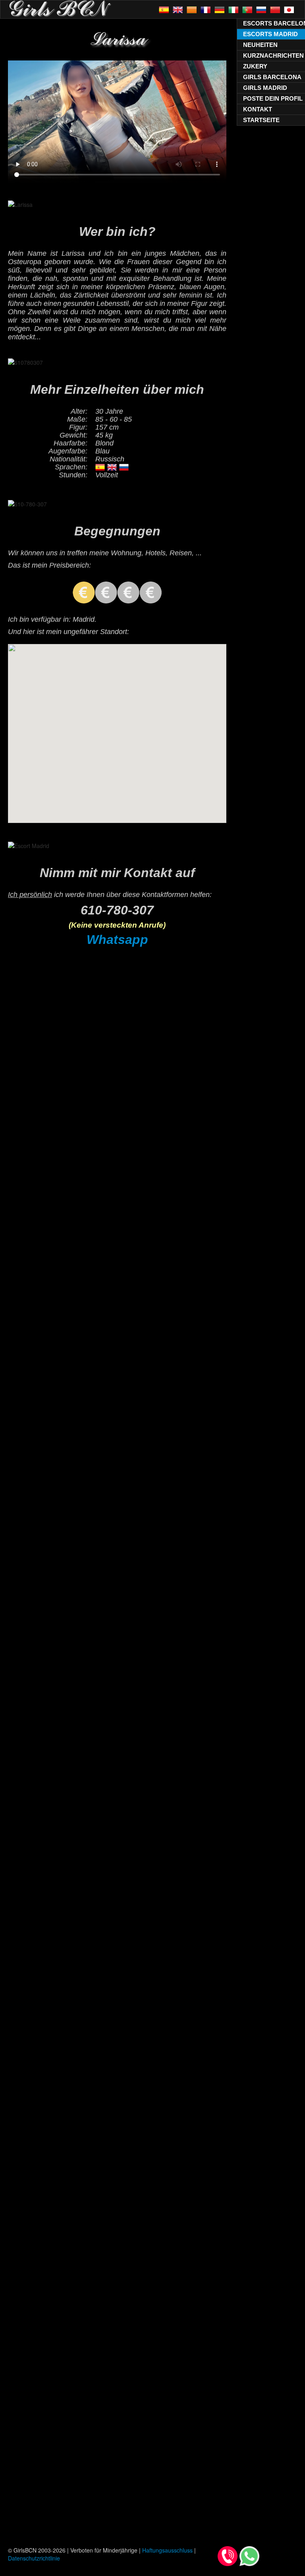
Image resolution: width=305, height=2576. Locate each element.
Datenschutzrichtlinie (34, 2558)
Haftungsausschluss (167, 2550)
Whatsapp (117, 940)
